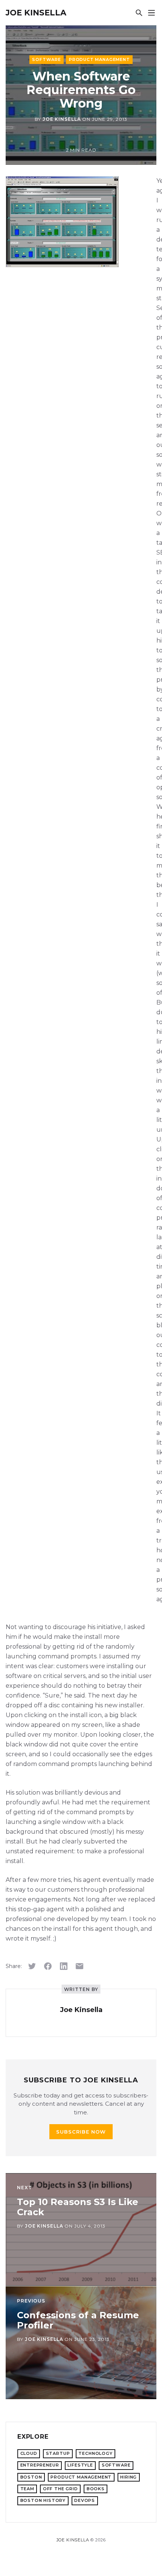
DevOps (85, 2500)
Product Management (99, 59)
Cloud (29, 2453)
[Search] (139, 13)
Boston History (43, 2500)
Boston (31, 2477)
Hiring (128, 2477)
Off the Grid (60, 2489)
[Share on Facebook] (48, 1966)
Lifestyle (80, 2465)
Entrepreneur (40, 2465)
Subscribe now (81, 2132)
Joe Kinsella (36, 13)
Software (47, 59)
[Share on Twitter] (32, 1966)
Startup (58, 2453)
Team (27, 2489)
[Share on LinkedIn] (64, 1966)
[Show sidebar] (151, 13)
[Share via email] (79, 1966)
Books (96, 2489)
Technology (95, 2453)
